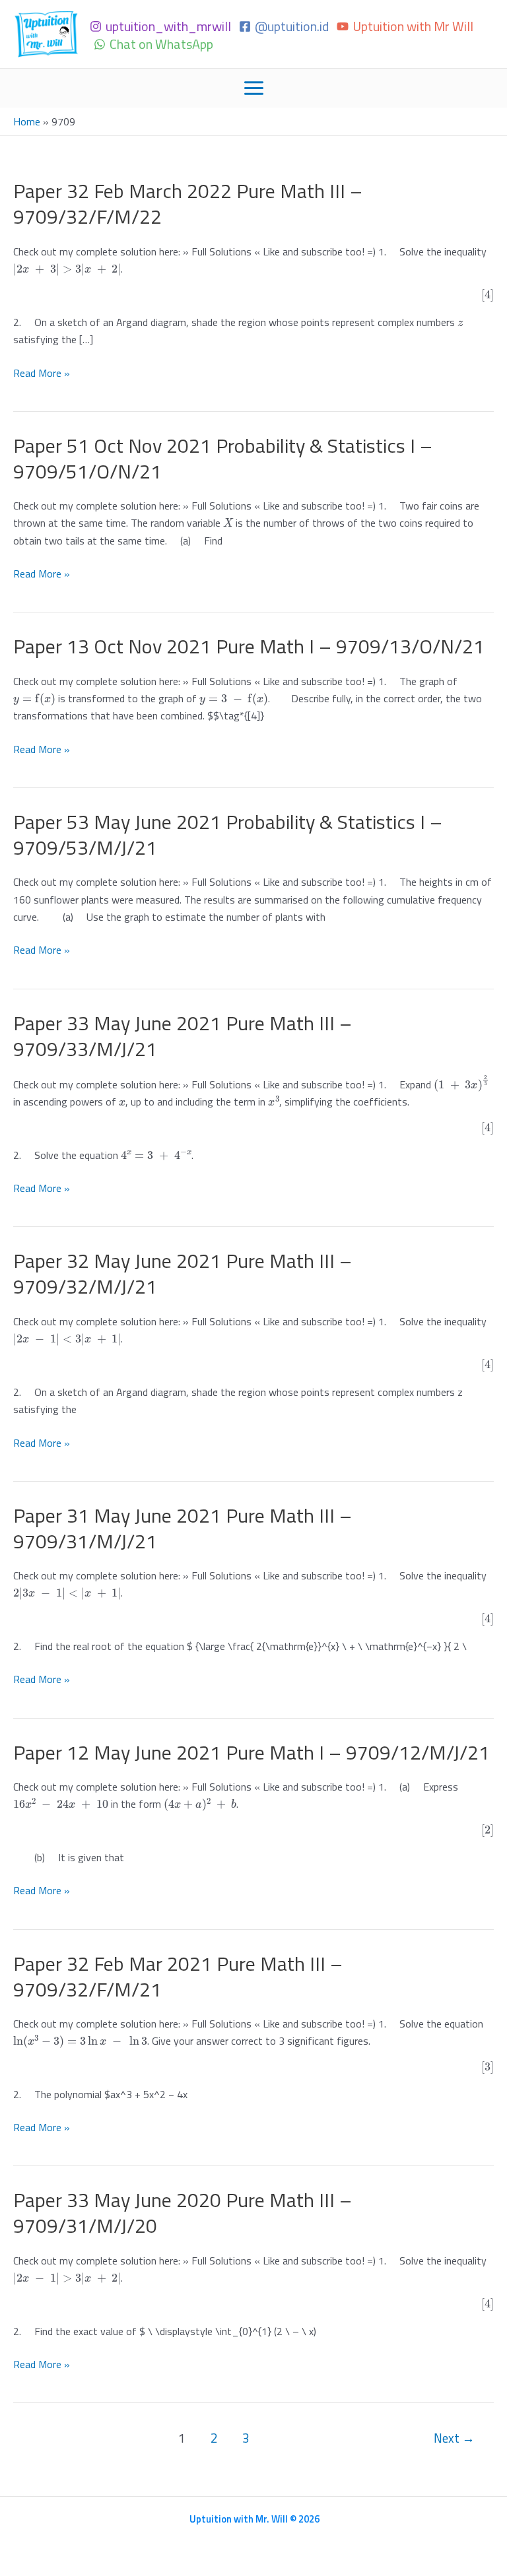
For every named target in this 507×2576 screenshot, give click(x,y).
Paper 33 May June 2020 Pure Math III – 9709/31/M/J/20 (183, 2213)
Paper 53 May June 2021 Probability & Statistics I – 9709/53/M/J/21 (228, 835)
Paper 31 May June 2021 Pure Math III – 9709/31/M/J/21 (183, 1528)
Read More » (42, 373)
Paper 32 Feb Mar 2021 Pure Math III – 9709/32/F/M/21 (178, 1976)
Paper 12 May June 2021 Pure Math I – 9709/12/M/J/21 (252, 1752)
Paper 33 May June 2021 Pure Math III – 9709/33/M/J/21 (183, 1036)
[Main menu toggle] (254, 88)
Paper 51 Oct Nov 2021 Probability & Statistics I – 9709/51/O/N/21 (223, 458)
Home (27, 121)
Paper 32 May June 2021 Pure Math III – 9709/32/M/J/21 (183, 1273)
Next (454, 2438)
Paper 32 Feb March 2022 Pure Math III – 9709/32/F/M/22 (188, 204)
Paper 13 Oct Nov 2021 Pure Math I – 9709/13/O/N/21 (249, 646)
